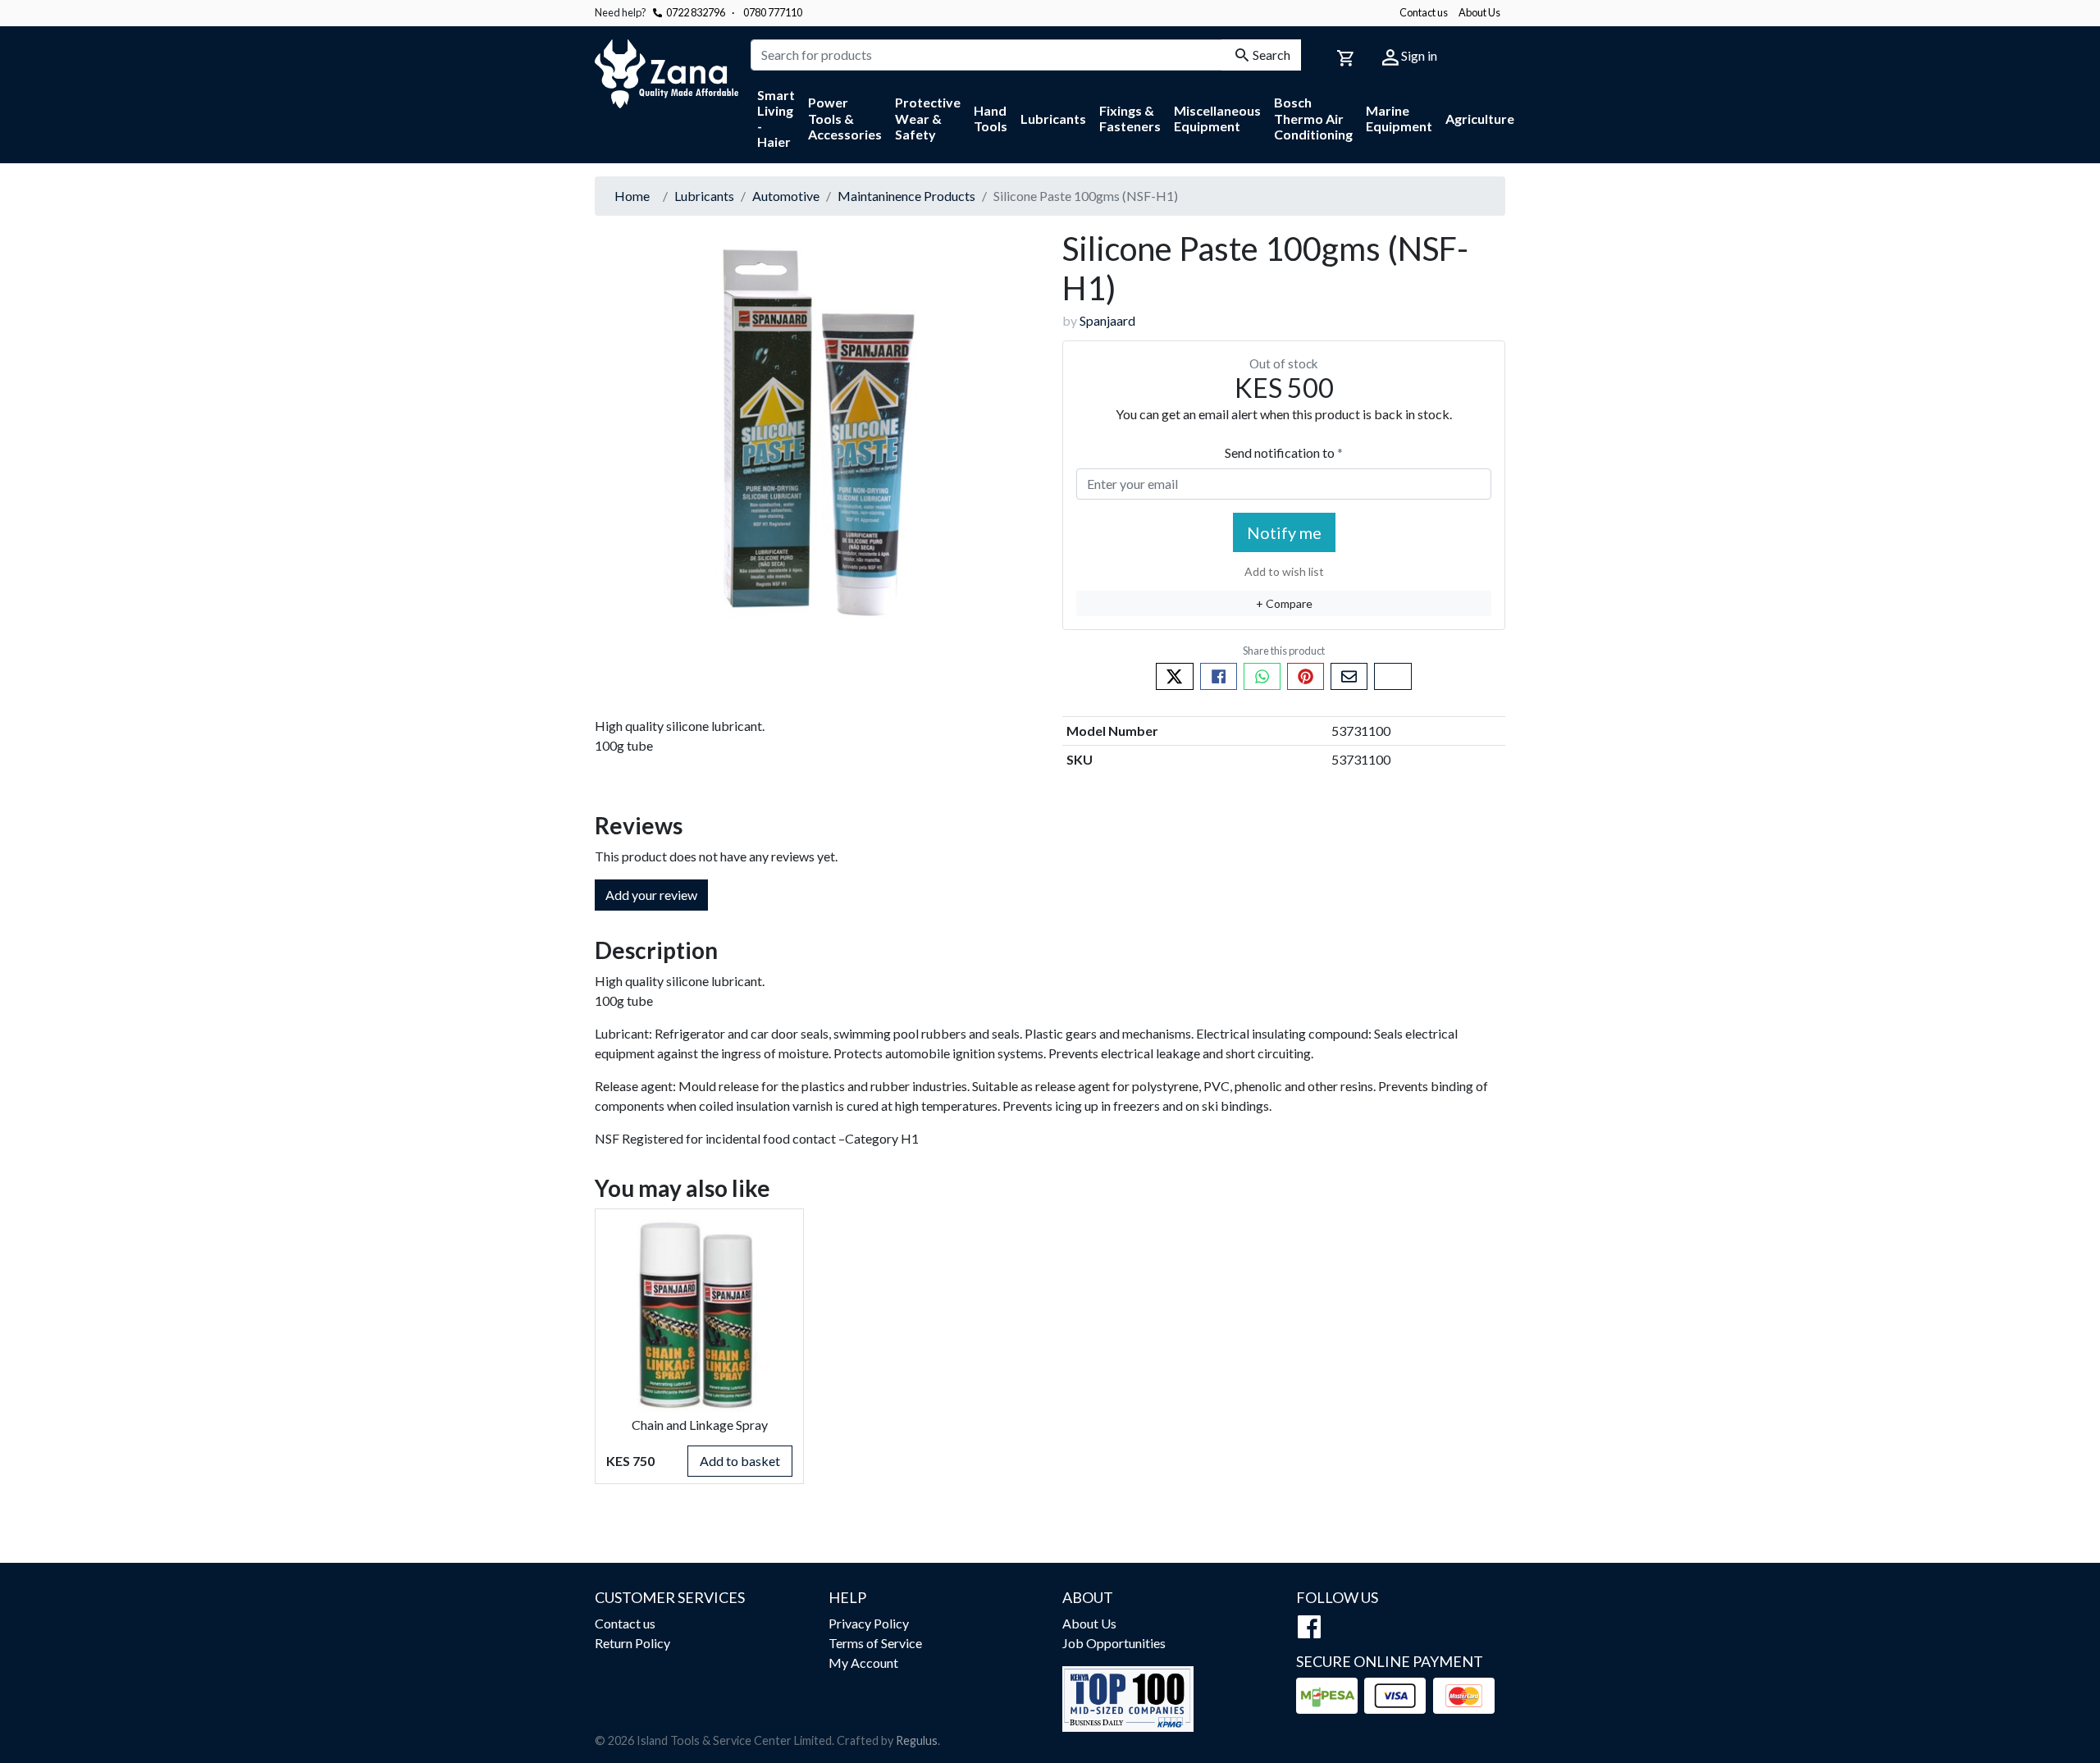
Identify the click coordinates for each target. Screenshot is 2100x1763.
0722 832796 (696, 12)
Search (1271, 55)
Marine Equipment (1399, 118)
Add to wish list (1284, 571)
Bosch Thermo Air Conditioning (1313, 118)
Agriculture (1480, 119)
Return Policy (632, 1643)
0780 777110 (767, 12)
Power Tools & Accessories (845, 118)
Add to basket (740, 1461)
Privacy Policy (869, 1623)
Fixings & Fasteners (1130, 118)
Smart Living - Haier (776, 119)
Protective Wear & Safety (928, 118)
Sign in (1418, 55)
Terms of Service (875, 1643)
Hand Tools (991, 118)
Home (632, 196)
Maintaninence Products (906, 196)
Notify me (1284, 532)
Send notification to (1281, 452)
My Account (863, 1663)
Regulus (917, 1740)
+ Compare (1284, 603)
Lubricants (1053, 119)
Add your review (651, 895)
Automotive (786, 196)
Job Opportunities (1114, 1643)
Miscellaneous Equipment (1217, 118)
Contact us (1424, 12)
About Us (1479, 12)
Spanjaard (1107, 320)
